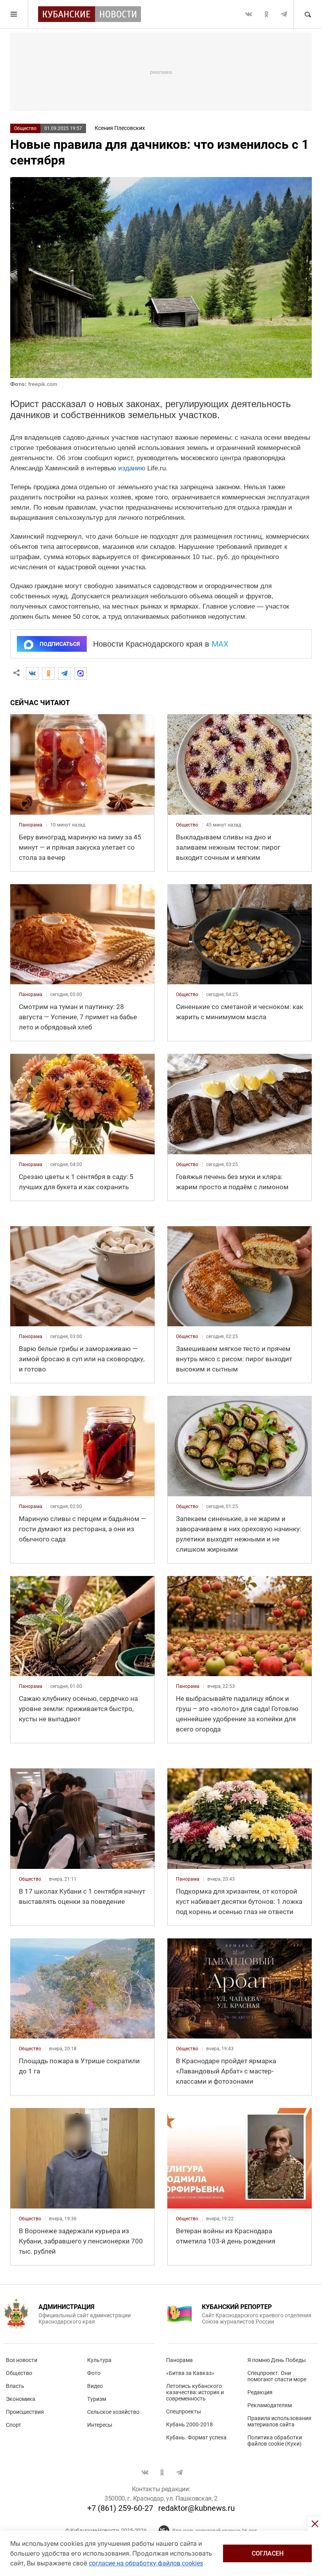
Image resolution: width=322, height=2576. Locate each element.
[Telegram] (64, 673)
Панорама (179, 2360)
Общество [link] (187, 825)
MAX (220, 644)
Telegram (284, 14)
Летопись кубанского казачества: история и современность (195, 2392)
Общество (25, 128)
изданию (132, 468)
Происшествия (25, 2412)
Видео (95, 2386)
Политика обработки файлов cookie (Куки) (275, 2441)
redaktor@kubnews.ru (197, 2508)
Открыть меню (14, 14)
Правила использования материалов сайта (279, 2421)
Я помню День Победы (277, 2360)
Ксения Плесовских (120, 128)
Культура (99, 2360)
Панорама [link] (31, 825)
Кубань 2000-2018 (189, 2424)
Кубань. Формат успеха (196, 2437)
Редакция (260, 2392)
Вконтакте (249, 14)
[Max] (80, 673)
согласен (268, 2553)
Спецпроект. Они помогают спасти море (277, 2376)
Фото (94, 2373)
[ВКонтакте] (32, 673)
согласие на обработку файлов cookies (146, 2563)
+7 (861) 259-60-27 (120, 2508)
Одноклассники (266, 14)
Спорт (14, 2425)
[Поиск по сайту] (307, 14)
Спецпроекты (184, 2411)
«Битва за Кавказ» (190, 2373)
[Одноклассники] (48, 673)
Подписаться (60, 644)
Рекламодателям (270, 2405)
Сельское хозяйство (113, 2412)
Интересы (100, 2425)
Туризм (97, 2399)
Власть (15, 2386)
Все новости (22, 2360)
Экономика (21, 2399)
